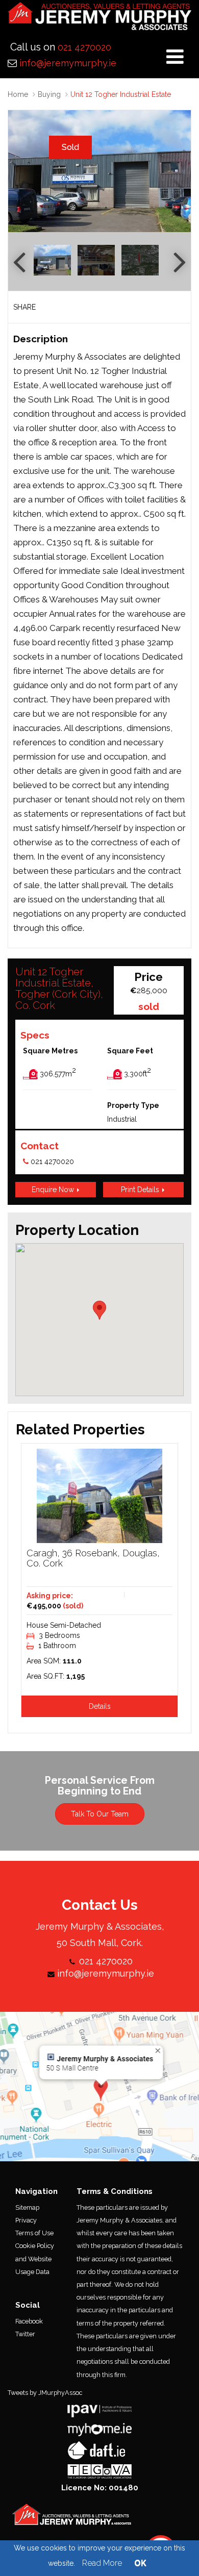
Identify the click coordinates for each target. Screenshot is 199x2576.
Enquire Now (54, 1190)
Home (18, 94)
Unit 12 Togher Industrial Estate (121, 94)
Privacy (26, 2220)
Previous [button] (21, 171)
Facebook (29, 2321)
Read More (102, 2563)
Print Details (141, 1190)
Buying (49, 94)
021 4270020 (84, 47)
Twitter (25, 2334)
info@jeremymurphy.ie (68, 63)
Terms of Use (34, 2233)
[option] (99, 171)
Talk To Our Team (100, 1814)
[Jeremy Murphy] (99, 19)
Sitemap (27, 2207)
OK (140, 2563)
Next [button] (178, 171)
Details (100, 1706)
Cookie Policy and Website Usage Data (35, 2258)
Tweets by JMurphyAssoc (45, 2393)
